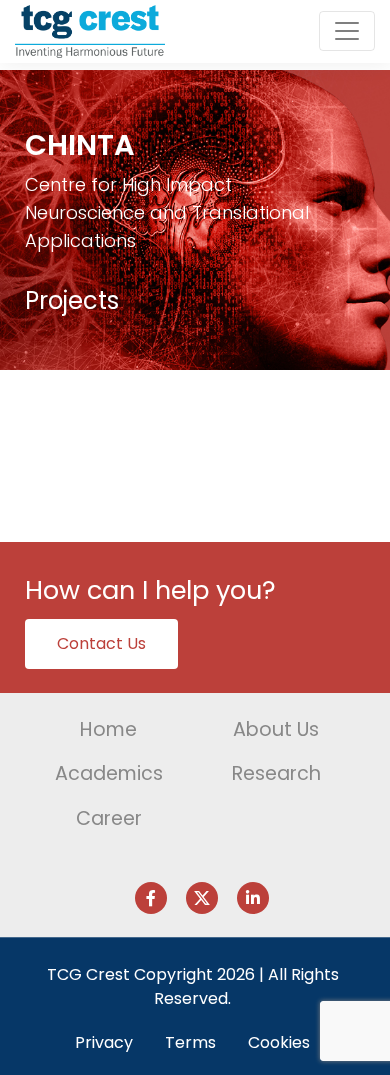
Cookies (279, 1042)
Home (108, 729)
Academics (109, 773)
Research (276, 773)
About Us (276, 729)
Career (109, 818)
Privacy (104, 1042)
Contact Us (101, 643)
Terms (190, 1042)
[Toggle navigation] (347, 31)
